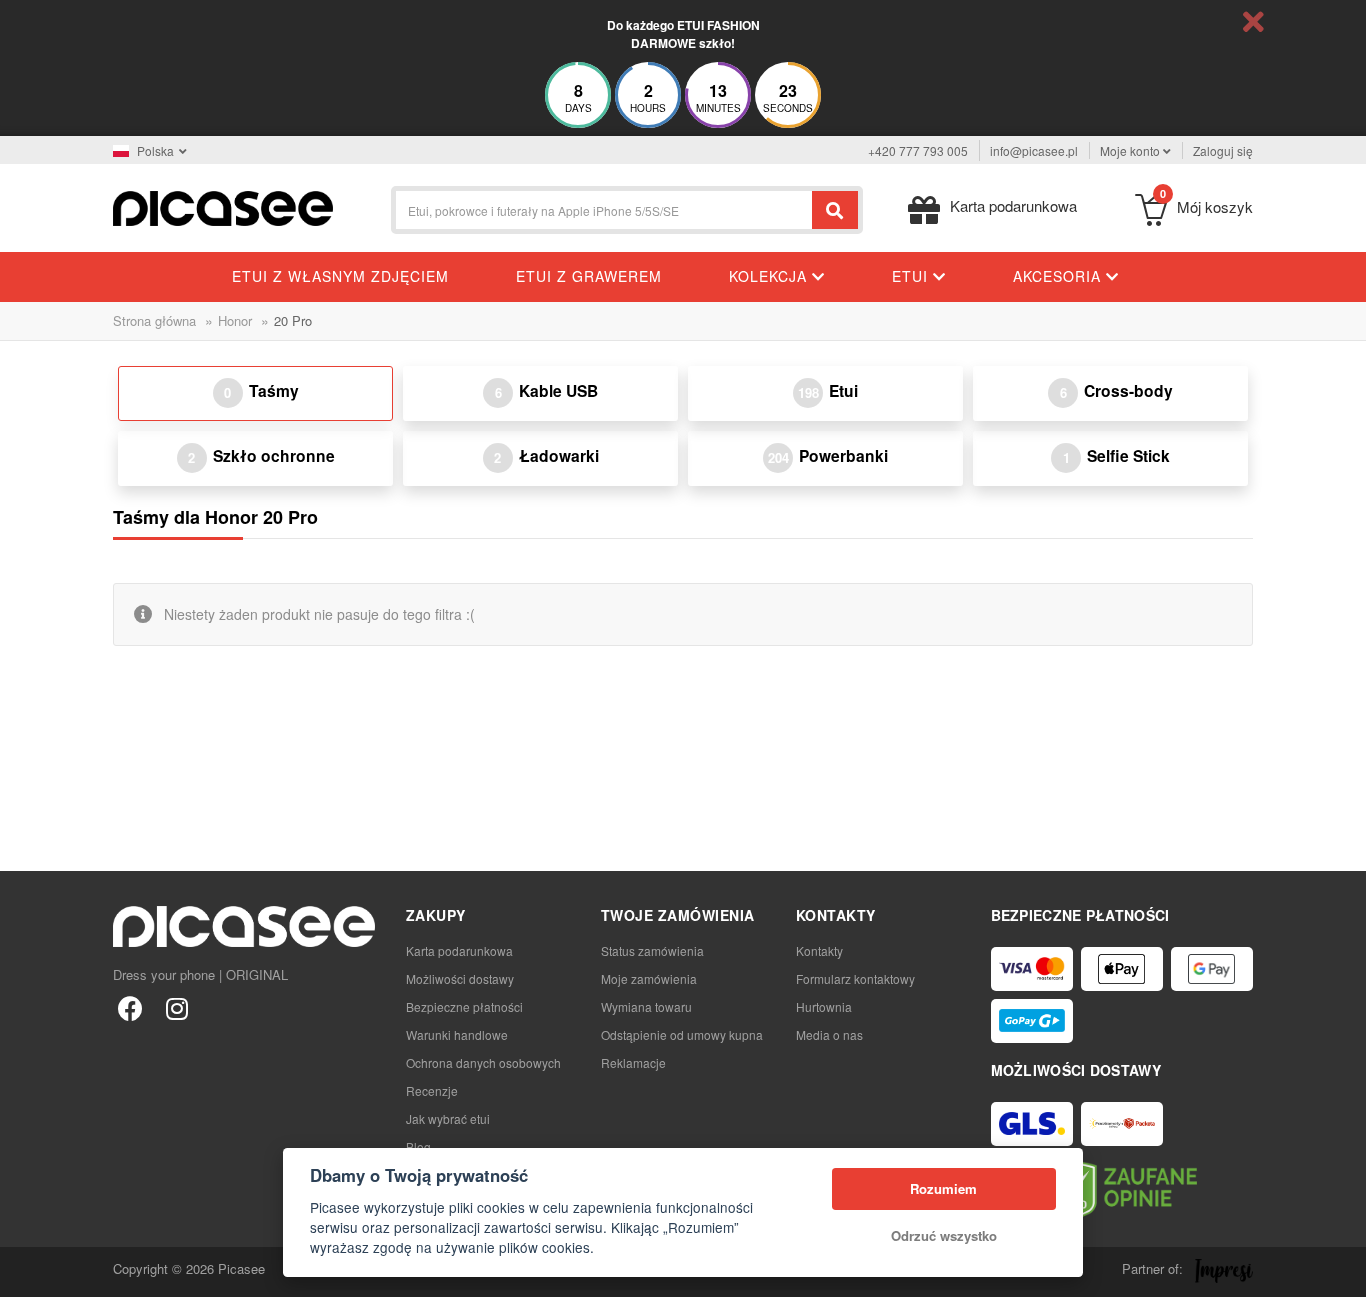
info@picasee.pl (1034, 150)
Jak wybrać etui (448, 1118)
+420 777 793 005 (918, 150)
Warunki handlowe (457, 1034)
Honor (235, 320)
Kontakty (819, 950)
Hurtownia (824, 1006)
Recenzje (432, 1090)
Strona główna (154, 320)
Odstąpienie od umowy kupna (682, 1034)
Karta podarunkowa (459, 950)
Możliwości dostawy (460, 978)
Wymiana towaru (646, 1006)
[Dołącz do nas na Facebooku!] (130, 1007)
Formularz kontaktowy (855, 978)
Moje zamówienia (649, 978)
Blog (418, 1146)
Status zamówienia (652, 950)
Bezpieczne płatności (464, 1006)
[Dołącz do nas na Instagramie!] (176, 1007)
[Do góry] (26, 1271)
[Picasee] (223, 206)
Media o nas (829, 1034)
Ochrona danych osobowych (483, 1062)
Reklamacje (633, 1062)
